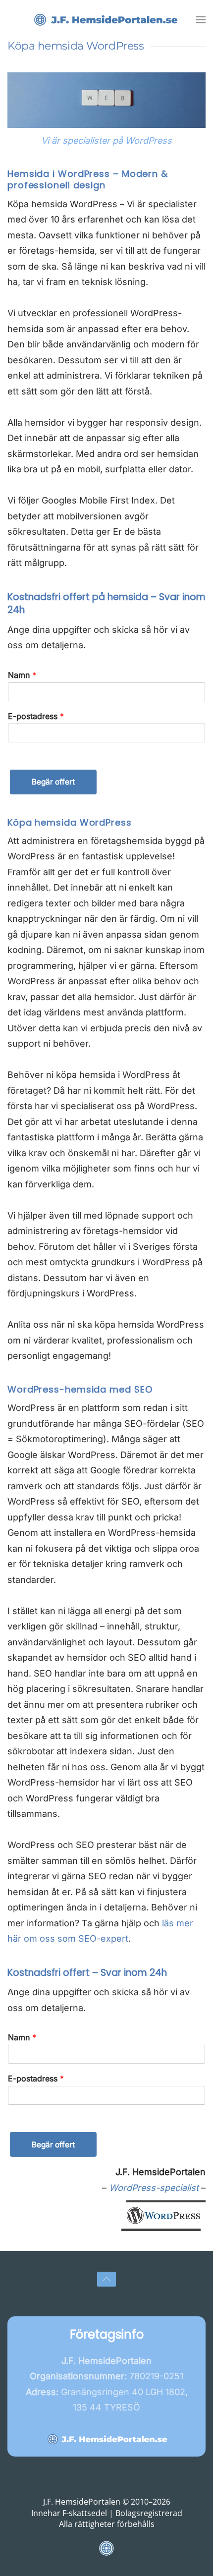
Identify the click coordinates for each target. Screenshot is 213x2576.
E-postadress (36, 716)
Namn (22, 675)
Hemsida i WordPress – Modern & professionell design (88, 179)
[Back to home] (106, 20)
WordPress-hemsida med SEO (80, 1389)
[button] (201, 20)
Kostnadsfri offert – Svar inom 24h (87, 1973)
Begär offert (53, 782)
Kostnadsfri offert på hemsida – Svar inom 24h (106, 604)
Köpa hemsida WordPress (70, 822)
